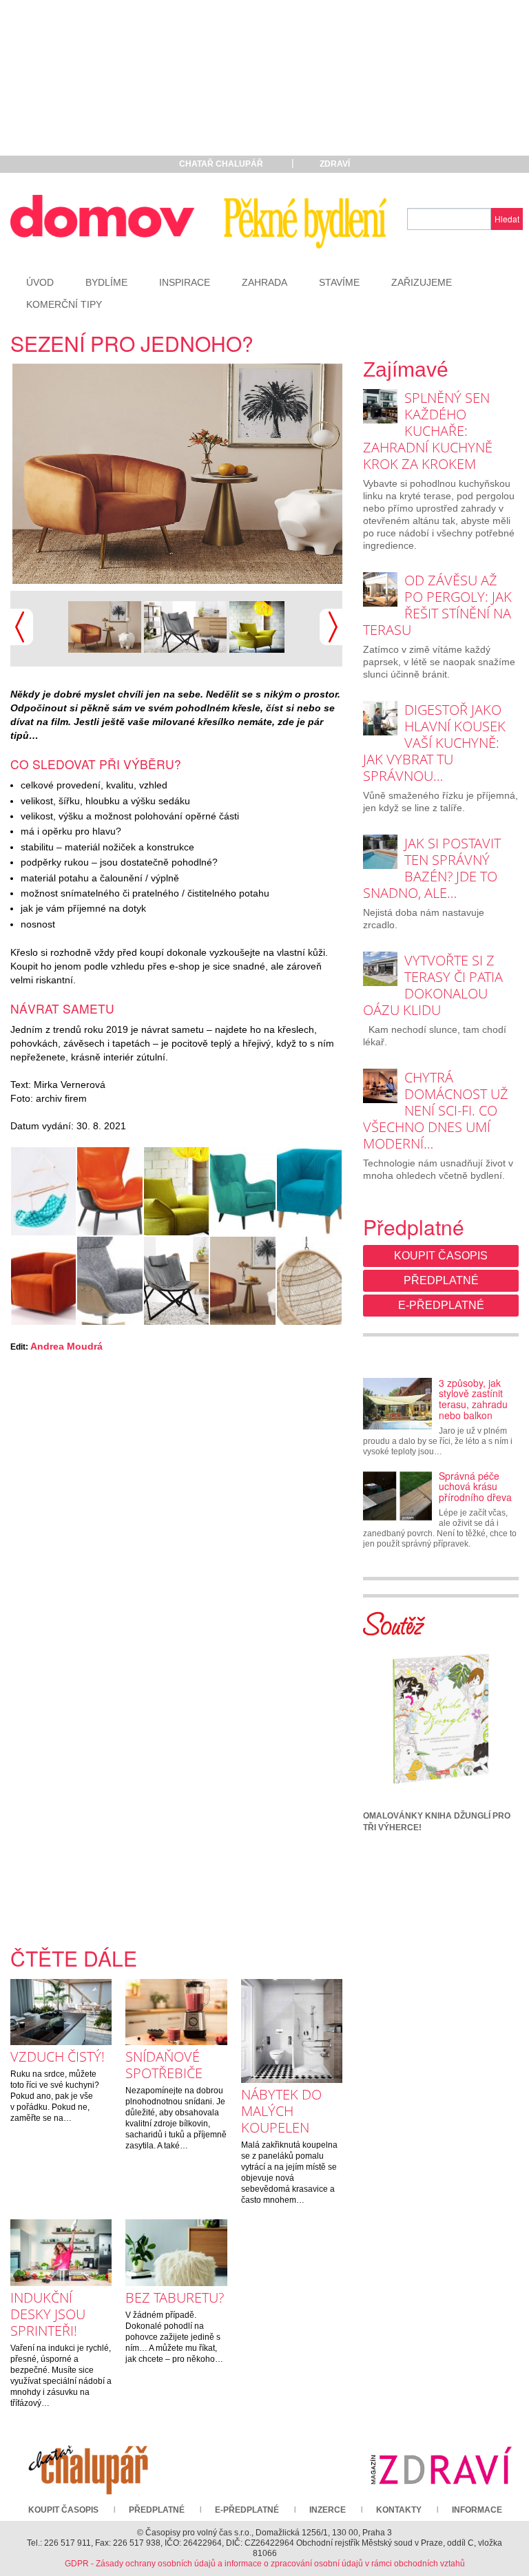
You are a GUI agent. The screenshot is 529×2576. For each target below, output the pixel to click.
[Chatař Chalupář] (88, 2465)
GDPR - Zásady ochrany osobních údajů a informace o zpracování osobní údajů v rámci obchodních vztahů (265, 2564)
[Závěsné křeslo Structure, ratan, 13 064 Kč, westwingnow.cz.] (309, 1281)
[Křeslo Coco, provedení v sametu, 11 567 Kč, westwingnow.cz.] (203, 474)
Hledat (507, 219)
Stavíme (339, 282)
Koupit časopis (441, 1256)
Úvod (40, 282)
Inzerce (328, 2510)
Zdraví (335, 164)
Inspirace (185, 282)
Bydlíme (106, 282)
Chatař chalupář (221, 164)
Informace (477, 2510)
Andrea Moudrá (66, 1346)
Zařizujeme (422, 282)
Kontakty (399, 2510)
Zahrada (264, 282)
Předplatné (441, 1280)
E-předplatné (441, 1305)
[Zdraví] (441, 2465)
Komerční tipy (64, 304)
